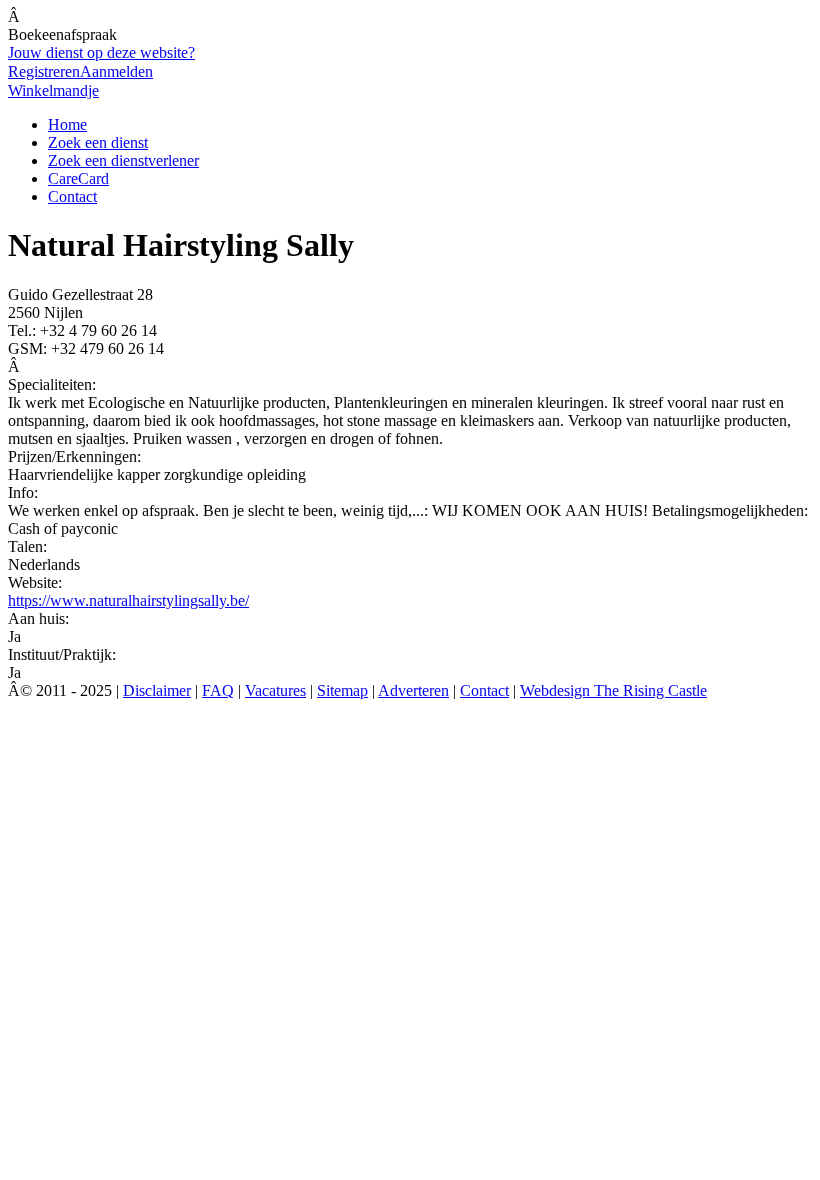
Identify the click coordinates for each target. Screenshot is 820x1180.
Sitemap (342, 690)
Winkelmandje (53, 90)
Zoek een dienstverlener (123, 160)
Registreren (44, 71)
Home (67, 124)
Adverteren (413, 690)
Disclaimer (157, 690)
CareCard (78, 178)
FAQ (218, 690)
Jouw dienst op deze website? (101, 52)
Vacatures (275, 690)
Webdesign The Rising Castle (613, 690)
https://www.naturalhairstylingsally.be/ (128, 600)
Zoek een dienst (98, 142)
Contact (72, 196)
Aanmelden (116, 71)
